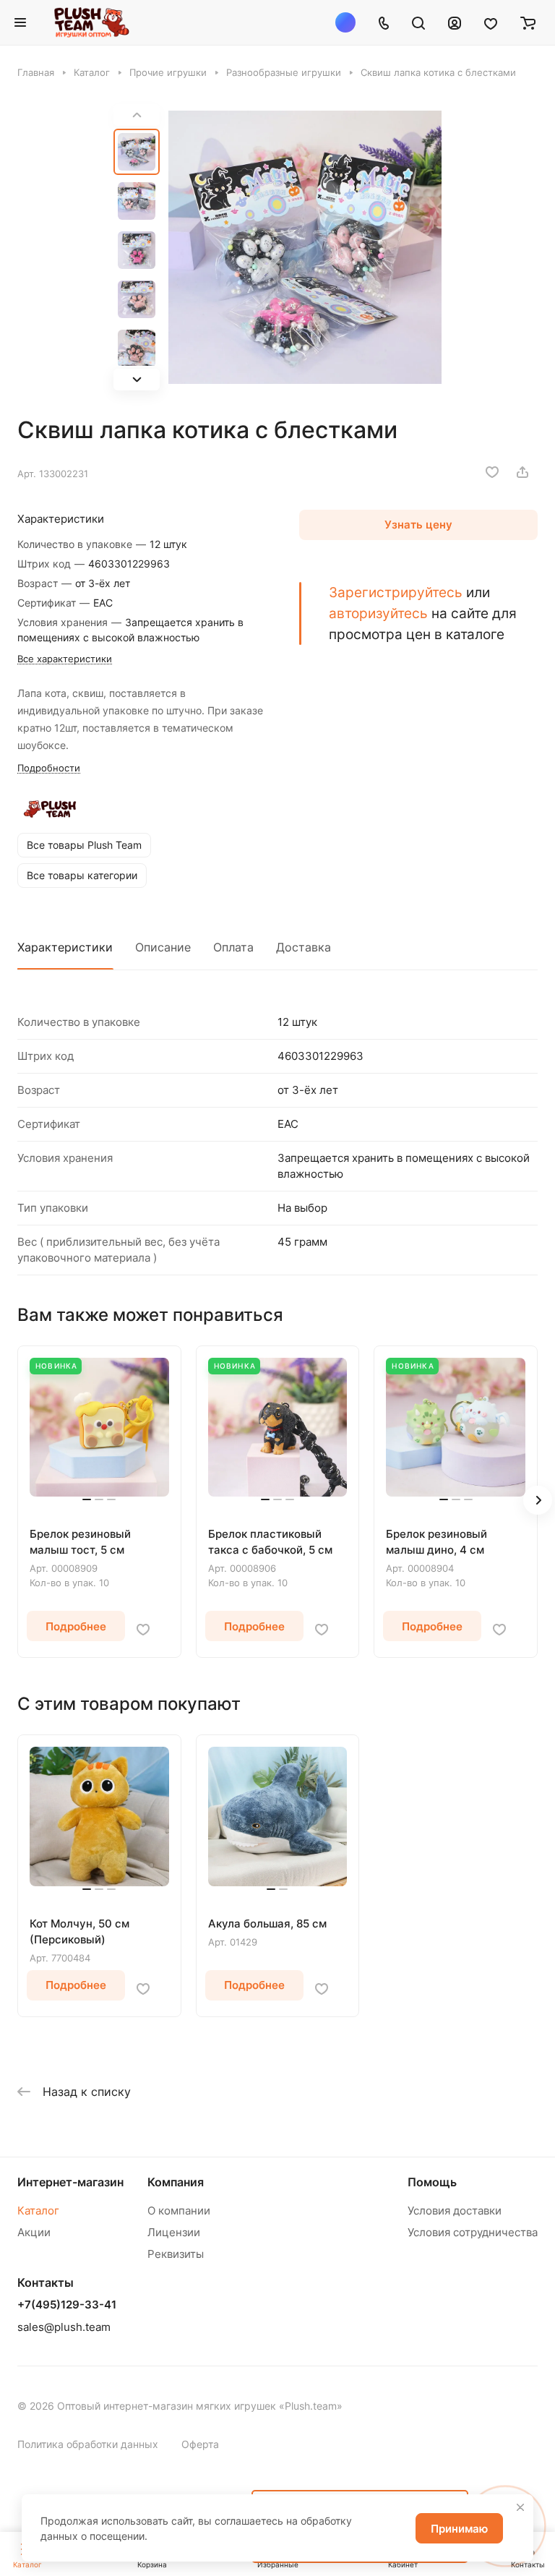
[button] (137, 380)
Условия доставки (455, 2211)
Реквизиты (176, 2254)
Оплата (233, 947)
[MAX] (345, 22)
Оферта (200, 2444)
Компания (176, 2182)
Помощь (432, 2182)
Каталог (38, 2211)
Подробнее (76, 1626)
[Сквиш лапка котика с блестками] (305, 247)
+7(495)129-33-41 (67, 2305)
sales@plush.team (64, 2327)
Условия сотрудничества (473, 2232)
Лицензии (174, 2232)
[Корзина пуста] (528, 22)
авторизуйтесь (378, 613)
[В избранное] (492, 472)
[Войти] (455, 22)
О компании (179, 2211)
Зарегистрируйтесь (396, 592)
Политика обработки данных (88, 2444)
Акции (34, 2232)
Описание (163, 947)
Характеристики (65, 947)
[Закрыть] (520, 2507)
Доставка (304, 947)
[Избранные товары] (491, 22)
